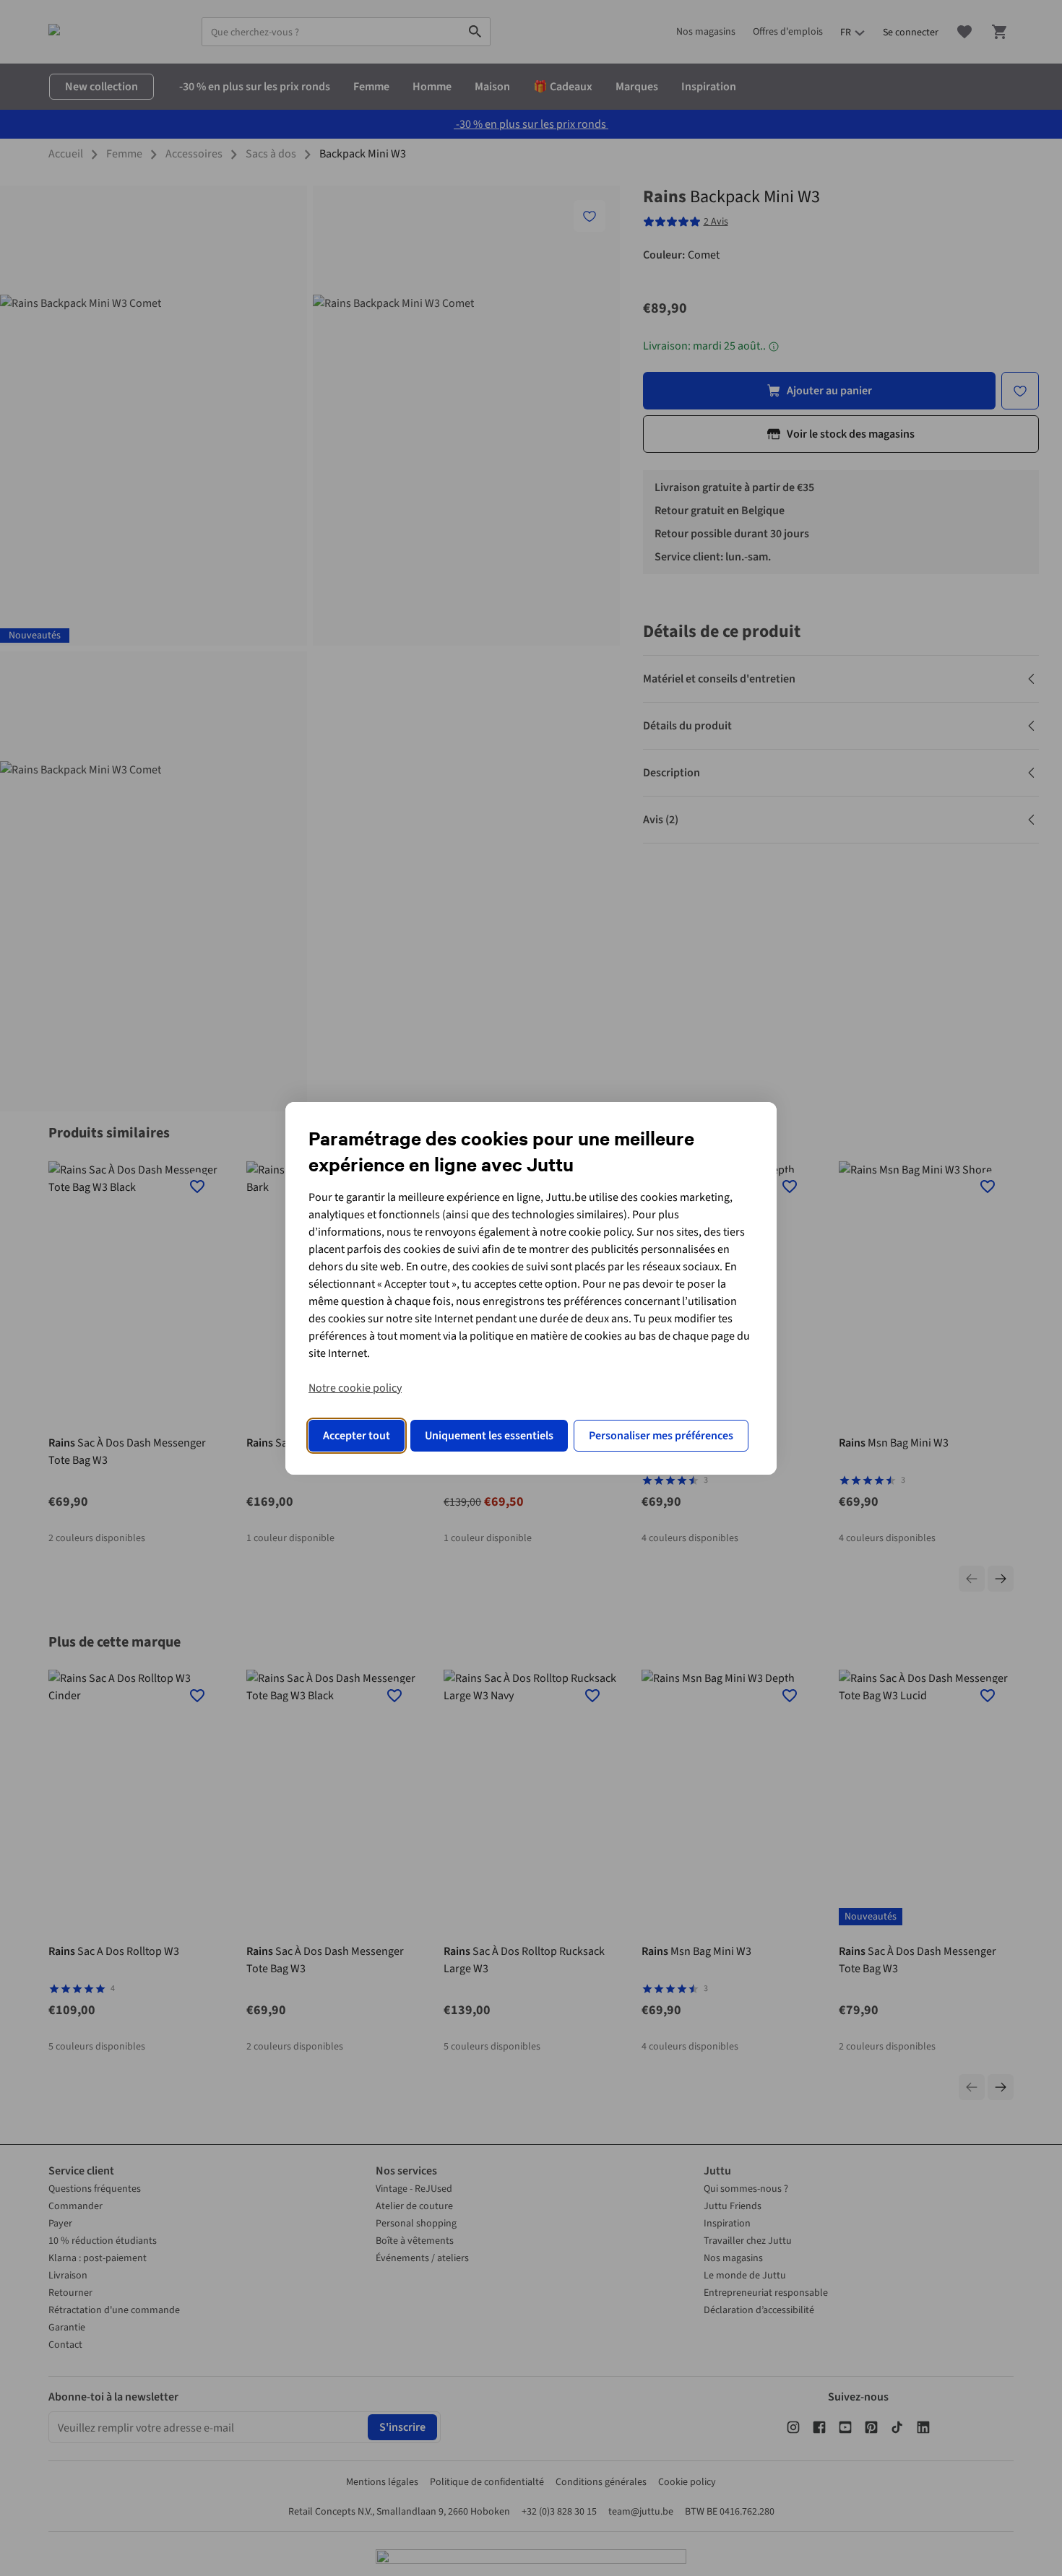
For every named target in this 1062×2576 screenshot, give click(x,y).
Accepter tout (357, 1436)
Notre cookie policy (355, 1388)
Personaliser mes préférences (661, 1436)
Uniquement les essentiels (489, 1436)
